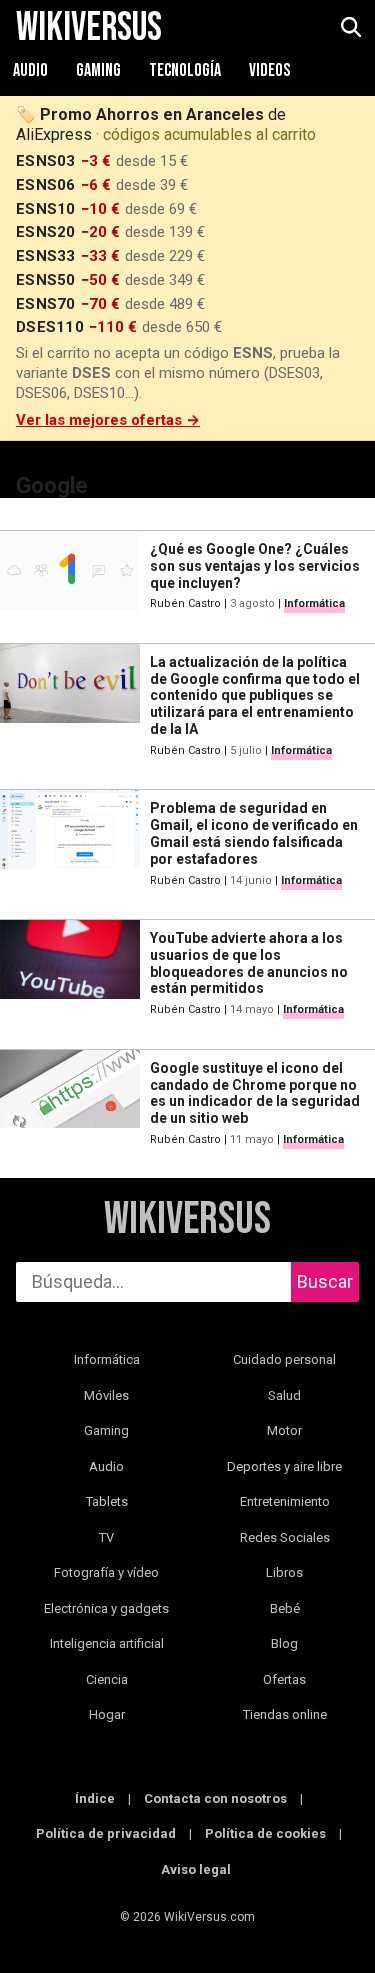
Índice (95, 1798)
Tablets (107, 1501)
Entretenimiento (285, 1501)
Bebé (285, 1608)
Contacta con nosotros (215, 1798)
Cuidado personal (284, 1359)
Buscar (325, 1281)
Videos (269, 70)
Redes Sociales (285, 1537)
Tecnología (186, 70)
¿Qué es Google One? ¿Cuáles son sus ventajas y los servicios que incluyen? (255, 566)
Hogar (107, 1714)
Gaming (100, 70)
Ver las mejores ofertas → (108, 420)
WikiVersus (187, 1220)
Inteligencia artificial (107, 1643)
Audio (32, 70)
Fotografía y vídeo (106, 1572)
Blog (284, 1643)
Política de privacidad (106, 1833)
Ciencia (107, 1679)
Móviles (106, 1395)
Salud (284, 1395)
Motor (284, 1430)
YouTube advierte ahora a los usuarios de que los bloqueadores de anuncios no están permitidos (249, 963)
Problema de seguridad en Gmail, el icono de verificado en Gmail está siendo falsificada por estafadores (254, 833)
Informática (314, 603)
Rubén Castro (185, 603)
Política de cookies (265, 1833)
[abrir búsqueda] (350, 28)
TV (106, 1537)
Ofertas (284, 1679)
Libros (284, 1572)
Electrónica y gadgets (106, 1608)
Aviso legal (196, 1869)
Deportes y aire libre (284, 1466)
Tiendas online (285, 1714)
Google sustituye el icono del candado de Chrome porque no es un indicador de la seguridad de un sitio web (255, 1093)
